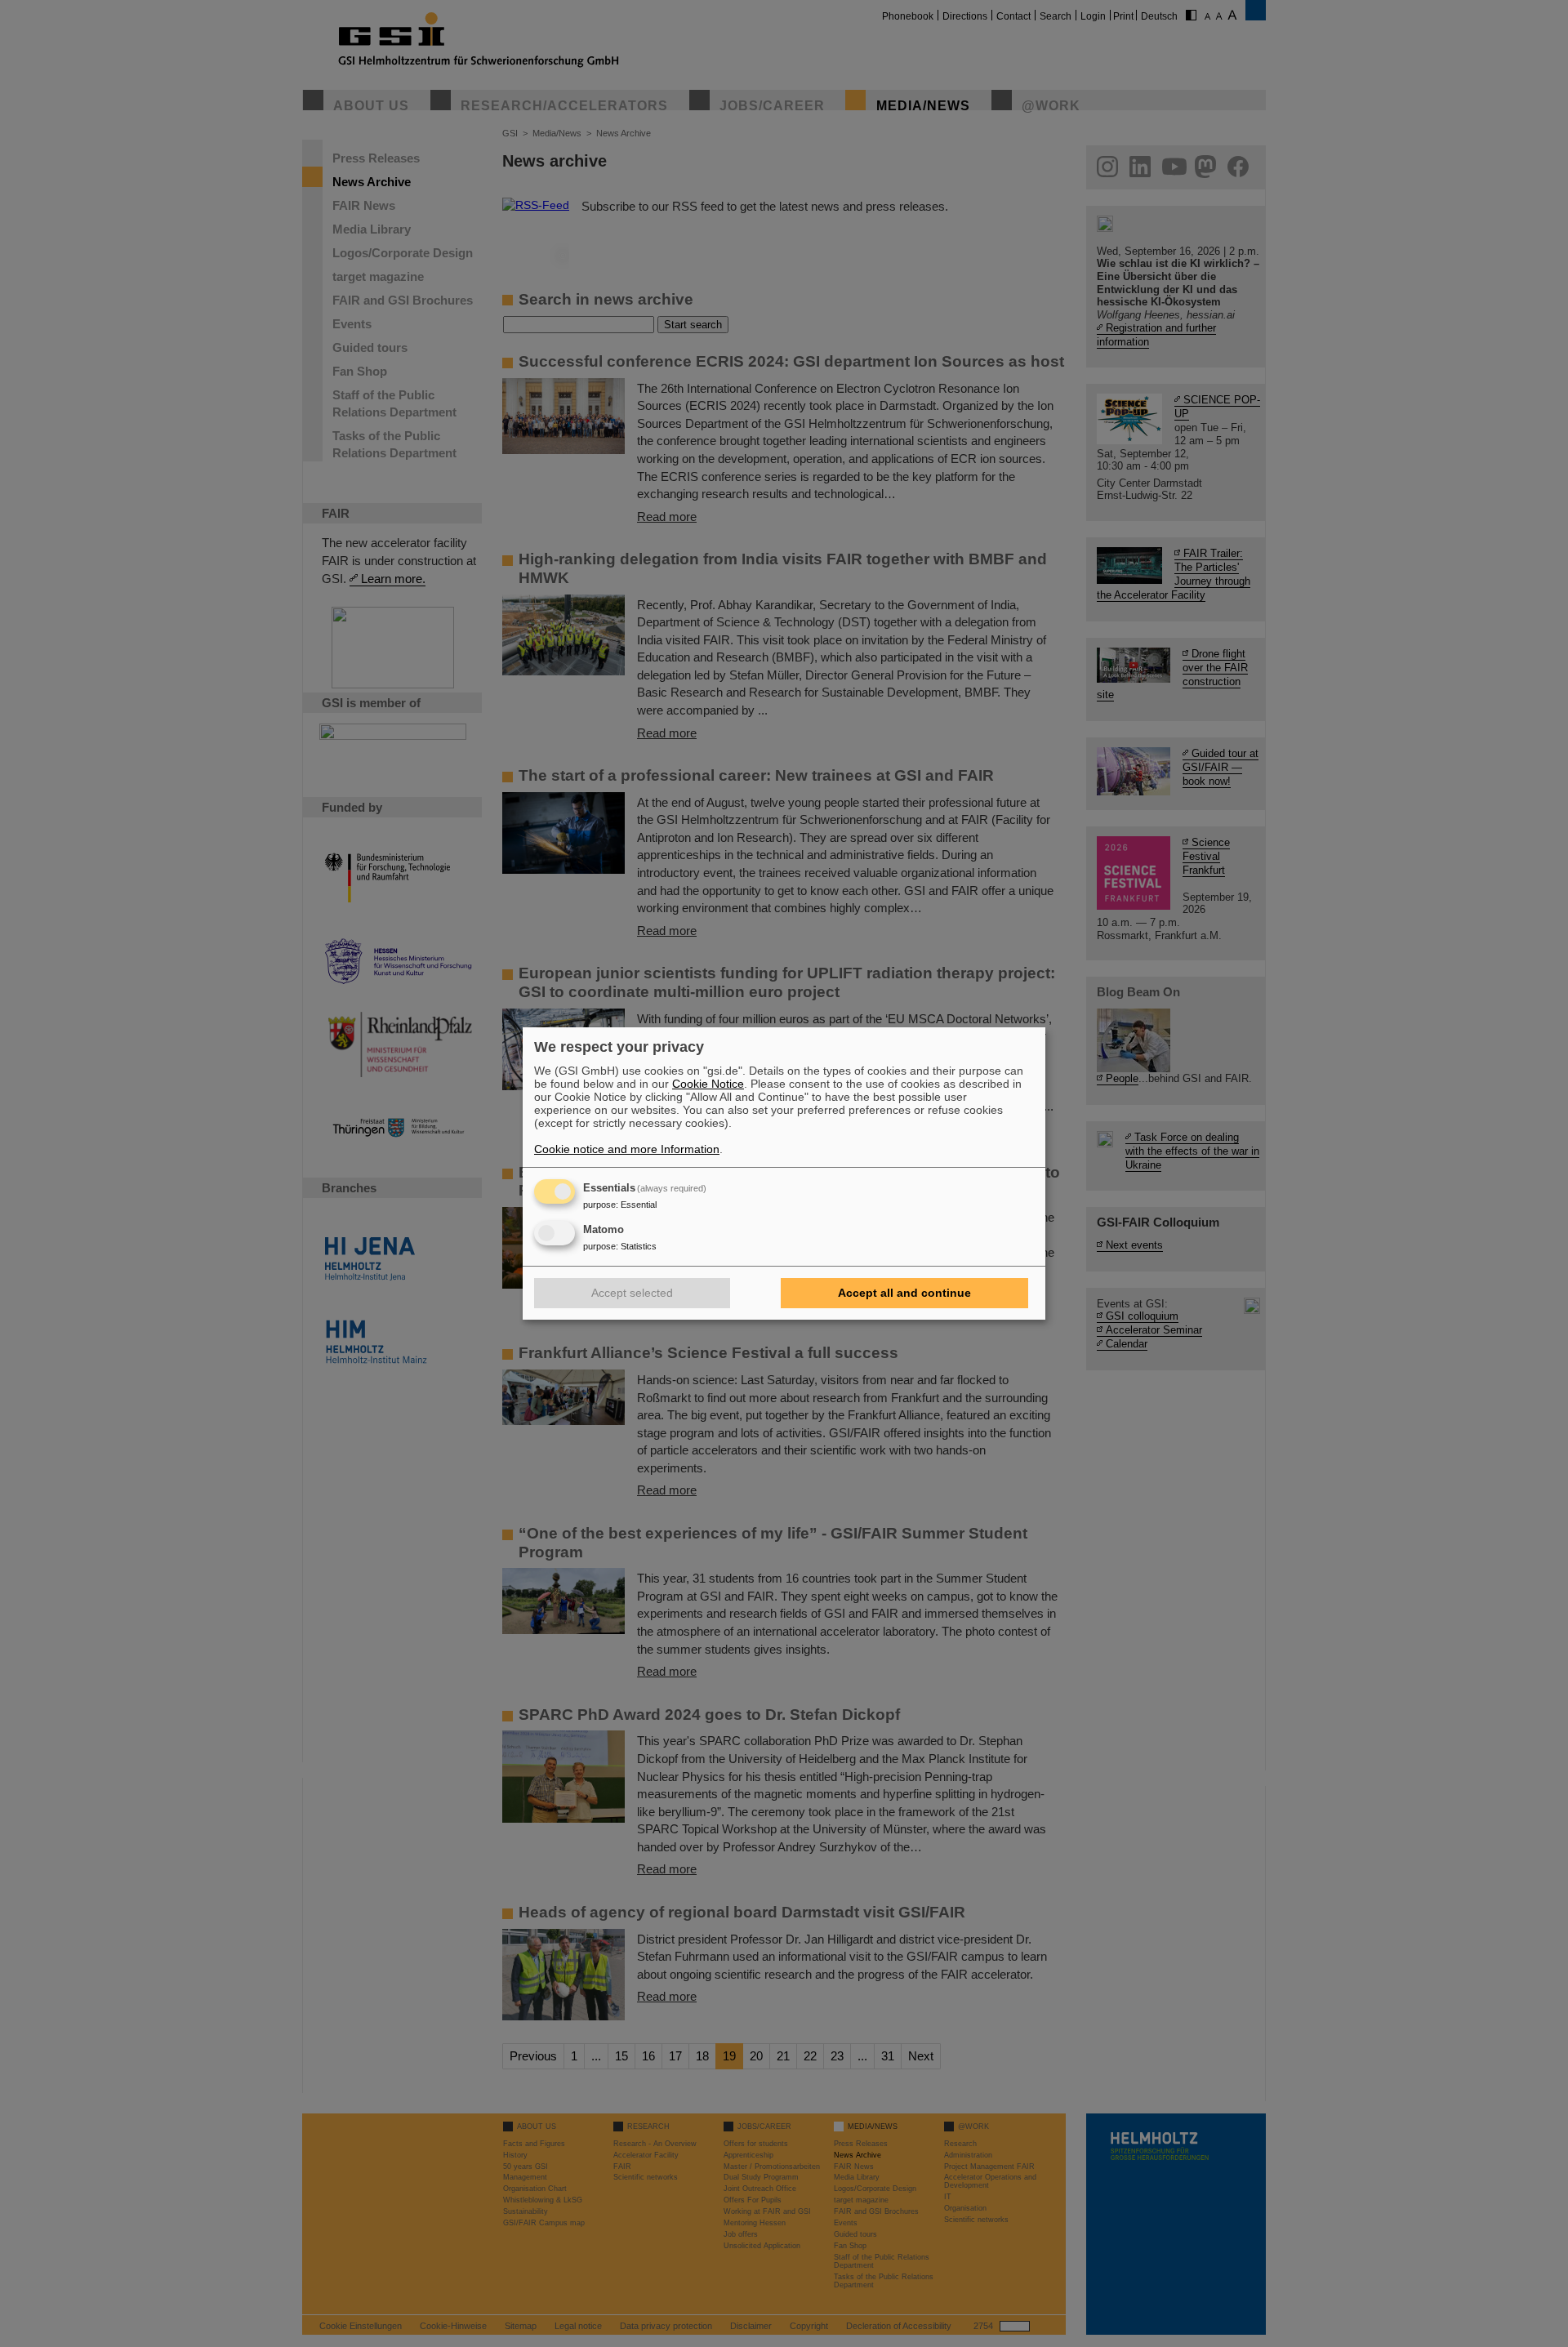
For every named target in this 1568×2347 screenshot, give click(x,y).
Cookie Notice (708, 1084)
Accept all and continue (904, 1293)
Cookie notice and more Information (627, 1149)
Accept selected (632, 1293)
